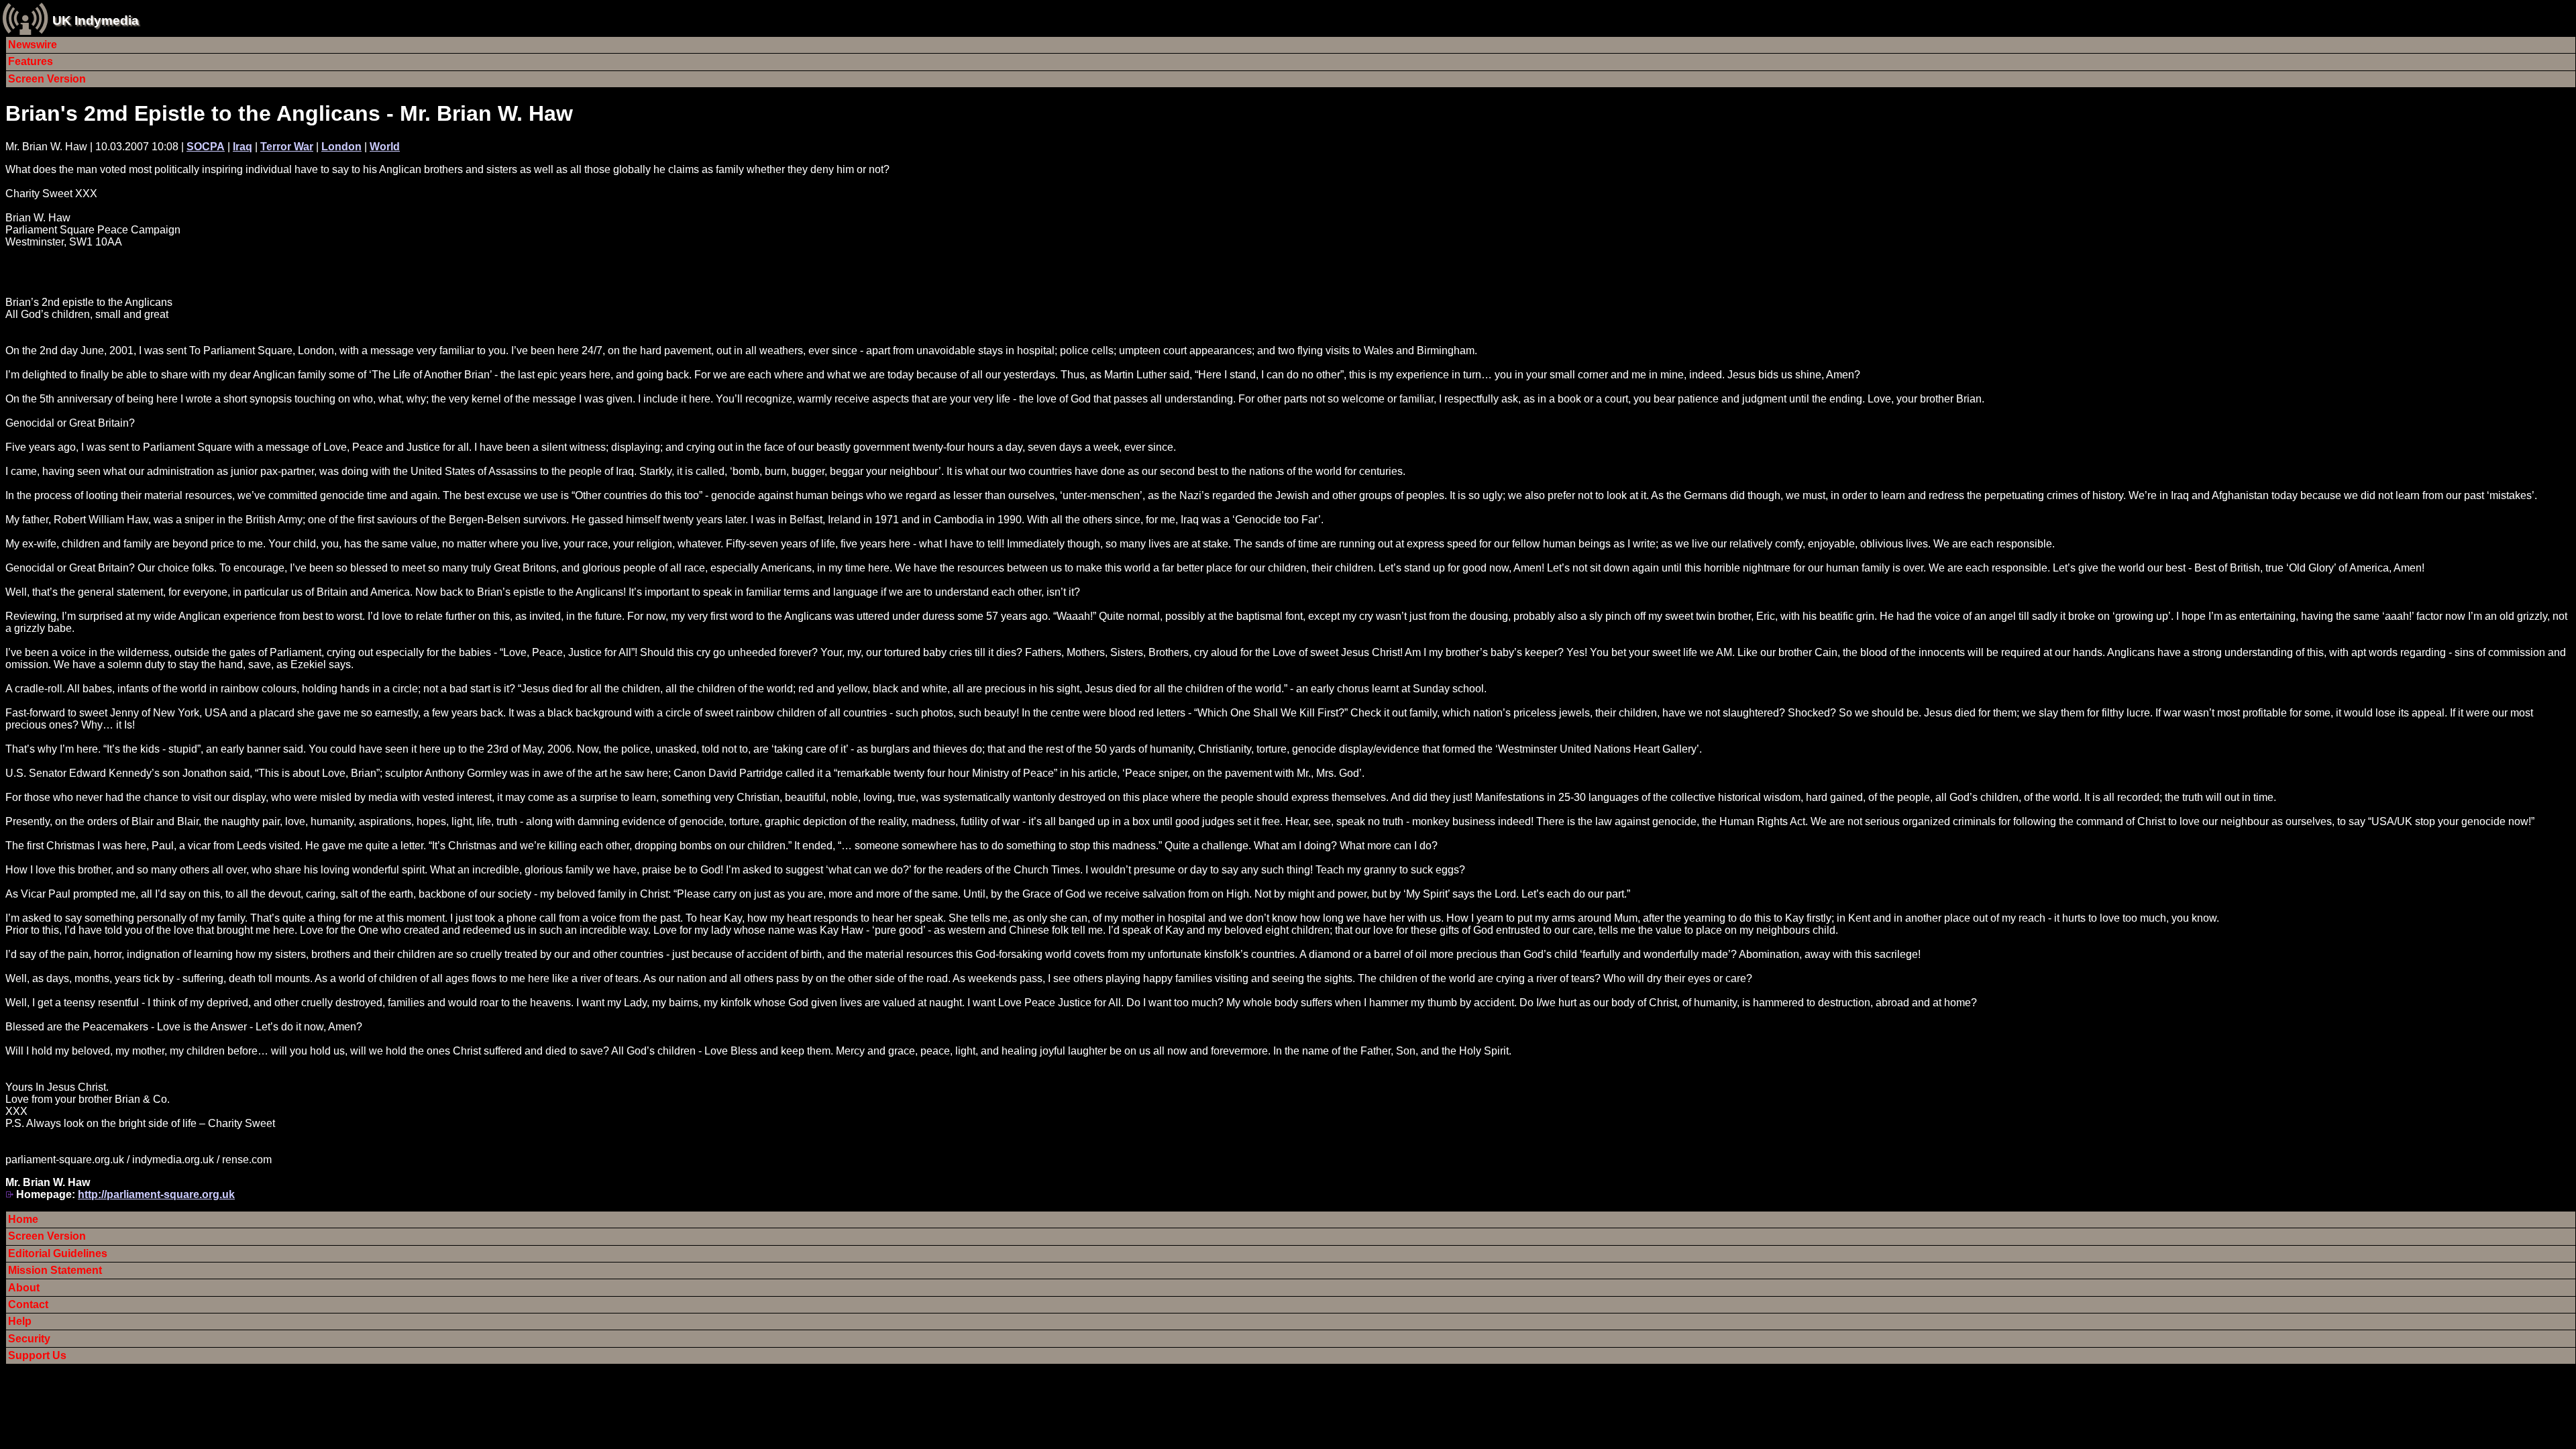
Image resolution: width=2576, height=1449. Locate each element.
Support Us (37, 1355)
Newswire (33, 45)
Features (31, 61)
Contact (28, 1304)
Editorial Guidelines (58, 1253)
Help (20, 1321)
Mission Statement (55, 1270)
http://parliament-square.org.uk (156, 1194)
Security (29, 1339)
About (24, 1288)
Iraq (243, 147)
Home (23, 1219)
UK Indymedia (96, 20)
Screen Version (47, 79)
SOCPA (206, 147)
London (341, 147)
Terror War (287, 147)
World (385, 147)
